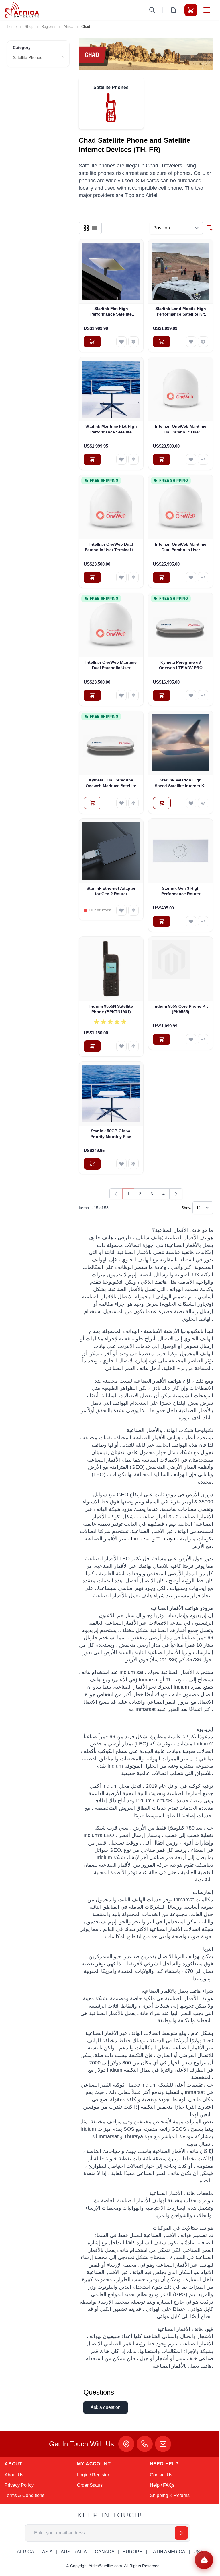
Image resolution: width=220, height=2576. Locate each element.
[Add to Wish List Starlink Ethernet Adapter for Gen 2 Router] (121, 910)
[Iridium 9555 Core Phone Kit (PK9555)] (181, 969)
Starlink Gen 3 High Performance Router (181, 891)
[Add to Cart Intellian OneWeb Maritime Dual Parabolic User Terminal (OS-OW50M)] (162, 459)
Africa (68, 27)
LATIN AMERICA (168, 2552)
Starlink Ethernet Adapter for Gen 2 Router (111, 891)
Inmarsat (141, 1539)
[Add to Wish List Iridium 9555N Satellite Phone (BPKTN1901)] (121, 1046)
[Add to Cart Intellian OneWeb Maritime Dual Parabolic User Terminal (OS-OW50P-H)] (162, 577)
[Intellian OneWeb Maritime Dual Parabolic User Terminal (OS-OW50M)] (181, 389)
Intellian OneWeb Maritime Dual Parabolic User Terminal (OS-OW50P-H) (181, 547)
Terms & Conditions (24, 2495)
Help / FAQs (162, 2485)
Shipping (159, 2495)
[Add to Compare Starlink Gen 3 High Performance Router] (203, 921)
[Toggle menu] (207, 10)
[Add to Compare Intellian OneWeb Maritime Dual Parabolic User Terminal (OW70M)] (133, 695)
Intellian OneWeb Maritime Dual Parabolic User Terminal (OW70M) (111, 665)
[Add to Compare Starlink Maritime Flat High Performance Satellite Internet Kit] (133, 459)
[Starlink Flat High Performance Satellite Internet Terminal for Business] (111, 271)
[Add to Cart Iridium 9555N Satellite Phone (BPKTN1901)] (92, 1046)
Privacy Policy (19, 2485)
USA (198, 2552)
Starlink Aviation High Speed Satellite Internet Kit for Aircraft (181, 783)
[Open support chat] (204, 2560)
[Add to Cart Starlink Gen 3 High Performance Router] (162, 921)
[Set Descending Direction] (210, 228)
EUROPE (132, 2552)
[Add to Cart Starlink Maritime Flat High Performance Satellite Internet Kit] (92, 459)
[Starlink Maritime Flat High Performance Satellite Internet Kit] (111, 389)
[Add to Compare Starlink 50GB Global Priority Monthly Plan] (133, 1164)
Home (12, 27)
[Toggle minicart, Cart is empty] (191, 10)
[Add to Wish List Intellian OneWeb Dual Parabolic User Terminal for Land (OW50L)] (121, 577)
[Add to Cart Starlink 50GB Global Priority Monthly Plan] (92, 1164)
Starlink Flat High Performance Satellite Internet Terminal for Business (111, 312)
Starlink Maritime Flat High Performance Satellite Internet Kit (111, 429)
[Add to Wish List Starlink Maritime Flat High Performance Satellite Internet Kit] (121, 459)
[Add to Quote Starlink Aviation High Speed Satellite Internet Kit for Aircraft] (162, 803)
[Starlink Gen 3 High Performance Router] (181, 851)
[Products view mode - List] (94, 228)
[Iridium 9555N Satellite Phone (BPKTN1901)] (111, 969)
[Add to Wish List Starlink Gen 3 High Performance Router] (191, 921)
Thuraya (166, 1539)
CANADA (105, 2552)
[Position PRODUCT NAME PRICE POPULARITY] (176, 228)
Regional (48, 27)
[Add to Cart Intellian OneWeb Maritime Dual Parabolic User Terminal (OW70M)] (92, 695)
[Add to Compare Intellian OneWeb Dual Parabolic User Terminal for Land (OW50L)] (133, 577)
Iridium (181, 1687)
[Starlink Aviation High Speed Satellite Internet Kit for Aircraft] (181, 743)
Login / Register (93, 2475)
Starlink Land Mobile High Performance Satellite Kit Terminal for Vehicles (181, 312)
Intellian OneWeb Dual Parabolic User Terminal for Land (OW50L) (111, 547)
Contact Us (161, 2475)
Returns (182, 2495)
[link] (116, 1194)
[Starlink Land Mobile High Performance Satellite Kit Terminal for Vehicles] (181, 271)
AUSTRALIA (74, 2552)
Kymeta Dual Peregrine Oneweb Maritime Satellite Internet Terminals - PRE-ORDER (111, 783)
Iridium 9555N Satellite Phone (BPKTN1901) (111, 1009)
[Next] (176, 1194)
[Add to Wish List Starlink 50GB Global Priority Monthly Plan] (121, 1164)
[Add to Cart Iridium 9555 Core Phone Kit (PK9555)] (162, 1039)
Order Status (90, 2485)
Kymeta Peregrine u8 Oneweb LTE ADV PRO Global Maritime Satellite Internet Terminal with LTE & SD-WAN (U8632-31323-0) (181, 665)
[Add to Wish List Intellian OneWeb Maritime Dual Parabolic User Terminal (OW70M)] (121, 695)
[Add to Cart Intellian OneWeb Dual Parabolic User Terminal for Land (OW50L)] (92, 577)
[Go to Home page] (22, 10)
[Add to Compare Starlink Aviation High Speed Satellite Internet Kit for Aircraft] (203, 803)
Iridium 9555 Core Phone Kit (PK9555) (181, 1009)
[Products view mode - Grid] (86, 228)
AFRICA (25, 2552)
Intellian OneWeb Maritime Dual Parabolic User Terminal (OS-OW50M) (181, 429)
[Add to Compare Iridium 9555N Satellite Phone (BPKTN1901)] (133, 1046)
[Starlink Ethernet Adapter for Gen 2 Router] (111, 851)
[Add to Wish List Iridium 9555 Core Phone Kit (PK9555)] (191, 1039)
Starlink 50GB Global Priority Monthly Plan (111, 1134)
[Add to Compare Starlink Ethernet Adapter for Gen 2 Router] (133, 910)
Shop (29, 27)
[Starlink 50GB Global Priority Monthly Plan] (111, 1094)
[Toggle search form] (152, 10)
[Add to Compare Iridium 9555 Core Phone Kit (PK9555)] (203, 1039)
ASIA (47, 2552)
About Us (14, 2475)
